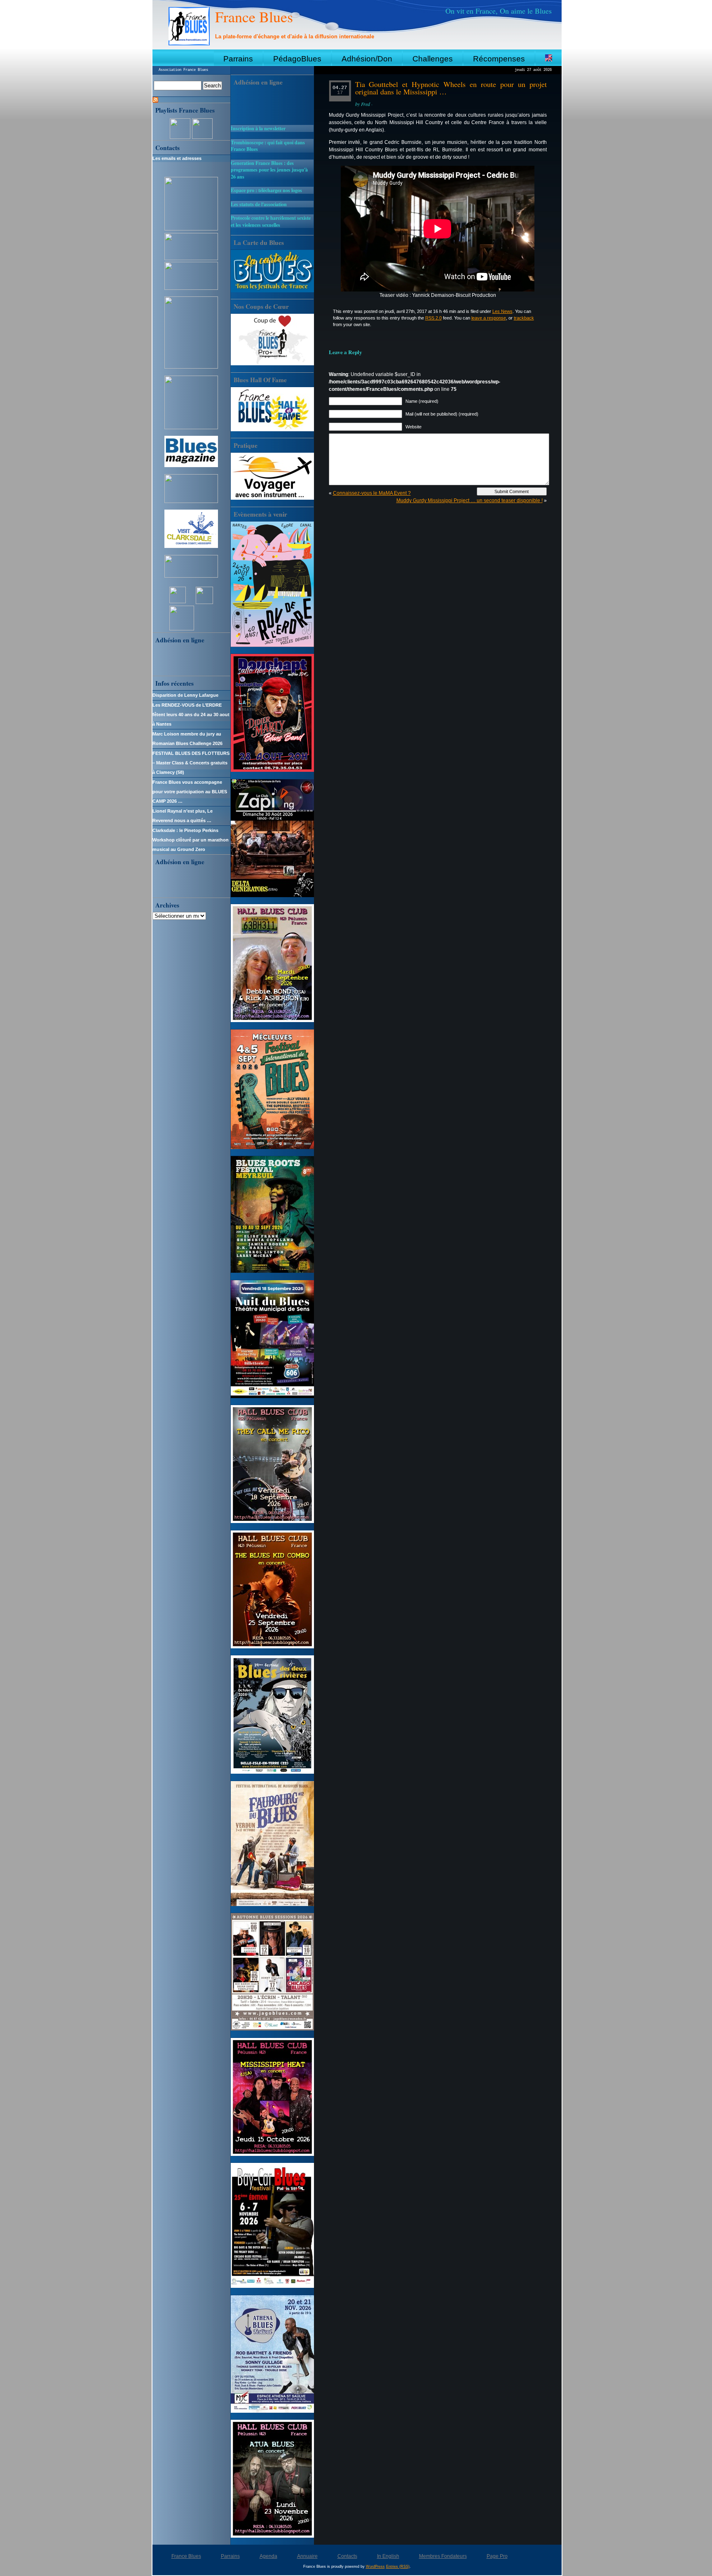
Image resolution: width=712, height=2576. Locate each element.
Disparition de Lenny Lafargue (185, 695)
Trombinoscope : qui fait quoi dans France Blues (268, 146)
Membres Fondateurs (443, 2556)
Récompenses (499, 59)
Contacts (347, 2556)
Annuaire (307, 2556)
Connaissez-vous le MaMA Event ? (372, 493)
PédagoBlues (297, 59)
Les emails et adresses (177, 158)
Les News (502, 311)
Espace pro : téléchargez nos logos (266, 190)
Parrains (238, 59)
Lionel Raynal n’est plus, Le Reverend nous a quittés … (183, 816)
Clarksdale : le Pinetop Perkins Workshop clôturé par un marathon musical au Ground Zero (191, 840)
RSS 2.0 (433, 318)
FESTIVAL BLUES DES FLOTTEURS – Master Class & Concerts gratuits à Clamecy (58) (191, 763)
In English (388, 2556)
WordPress (375, 2567)
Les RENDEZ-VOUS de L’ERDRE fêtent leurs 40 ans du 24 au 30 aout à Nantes (191, 715)
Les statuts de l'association (259, 204)
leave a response (489, 318)
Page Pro (497, 2556)
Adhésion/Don (367, 59)
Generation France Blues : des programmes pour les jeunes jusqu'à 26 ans (269, 170)
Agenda (268, 2556)
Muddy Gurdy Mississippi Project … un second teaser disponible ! (470, 501)
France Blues (254, 16)
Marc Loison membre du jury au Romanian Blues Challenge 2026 (187, 739)
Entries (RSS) (398, 2567)
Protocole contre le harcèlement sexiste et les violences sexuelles (271, 221)
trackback (524, 318)
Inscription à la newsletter (258, 128)
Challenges (433, 59)
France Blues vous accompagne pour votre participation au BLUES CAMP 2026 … (190, 792)
